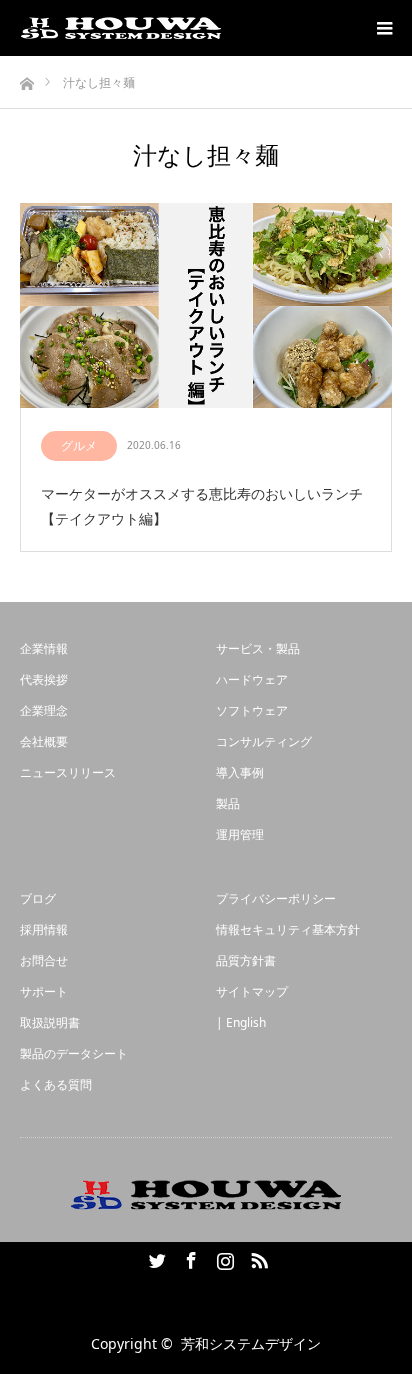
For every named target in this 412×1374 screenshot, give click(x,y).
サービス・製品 (258, 648)
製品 (228, 803)
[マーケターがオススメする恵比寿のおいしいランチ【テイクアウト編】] (206, 306)
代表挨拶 (44, 679)
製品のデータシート (74, 1053)
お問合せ (44, 960)
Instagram (223, 1257)
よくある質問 (56, 1084)
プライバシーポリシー (276, 898)
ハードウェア (252, 679)
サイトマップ (252, 991)
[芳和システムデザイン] (121, 28)
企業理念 (44, 710)
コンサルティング (264, 741)
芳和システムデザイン (251, 1343)
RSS (257, 1257)
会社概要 (44, 741)
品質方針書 (246, 960)
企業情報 (44, 648)
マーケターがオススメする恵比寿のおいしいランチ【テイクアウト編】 (202, 506)
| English (241, 1022)
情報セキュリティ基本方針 (288, 929)
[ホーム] (26, 78)
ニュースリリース (68, 772)
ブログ (38, 898)
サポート (44, 991)
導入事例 (240, 772)
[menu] (384, 28)
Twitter (155, 1257)
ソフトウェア (252, 710)
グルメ (79, 445)
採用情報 (44, 929)
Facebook (189, 1257)
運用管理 (240, 834)
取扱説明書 (50, 1022)
